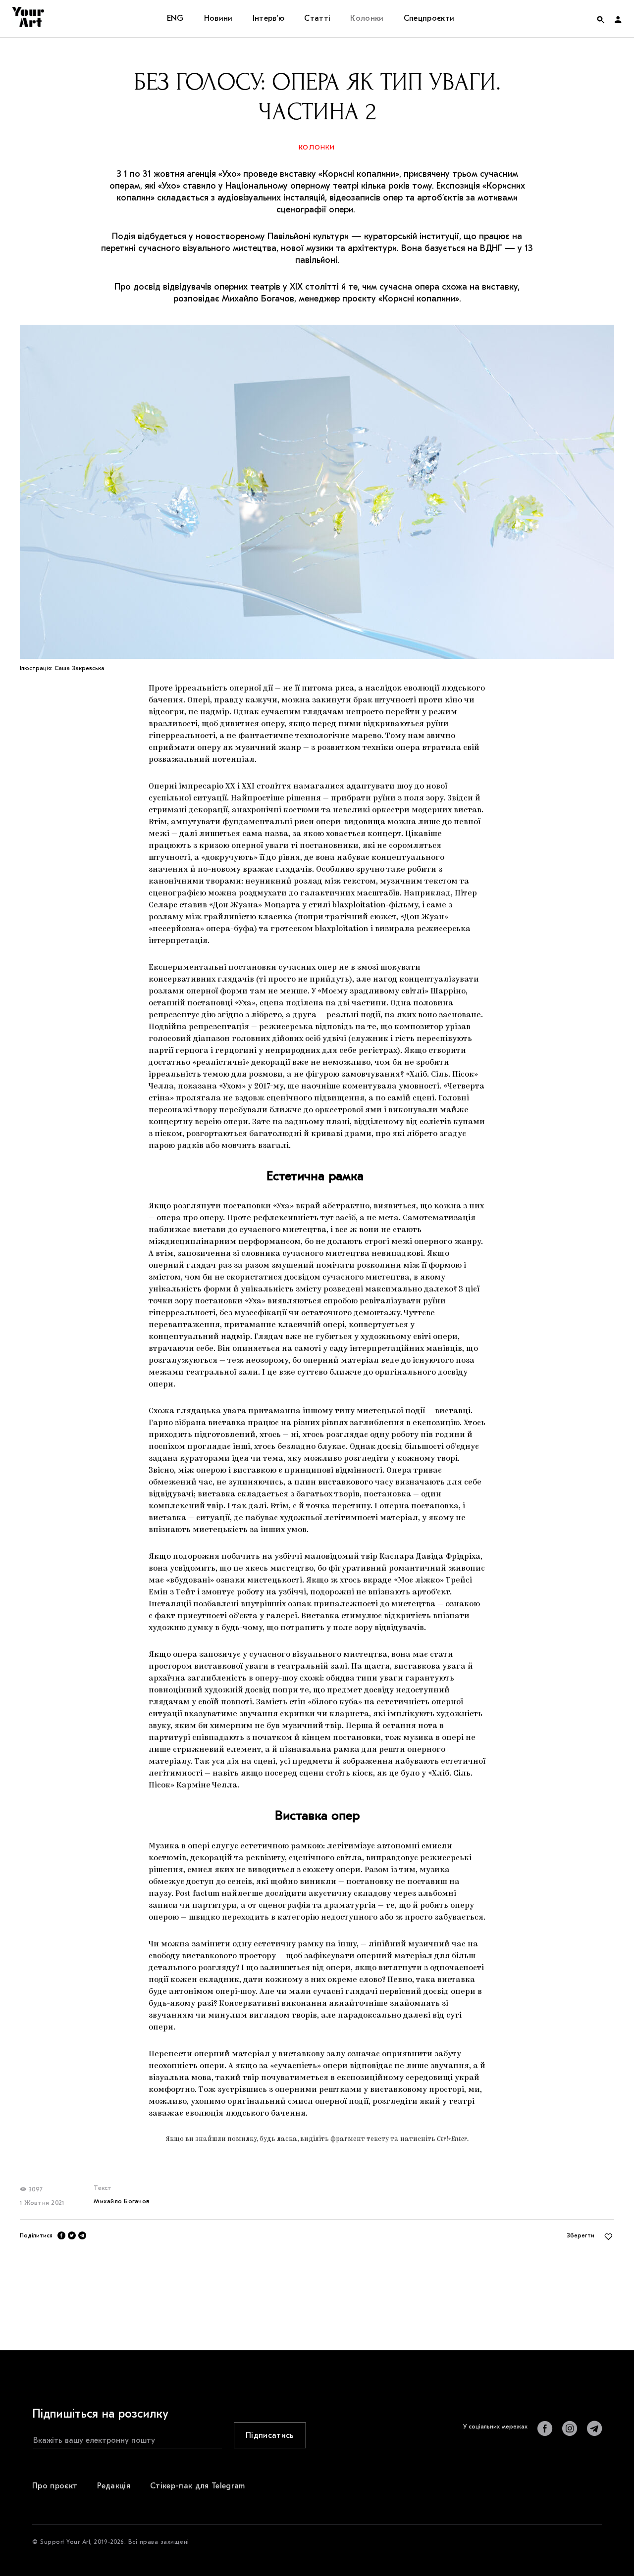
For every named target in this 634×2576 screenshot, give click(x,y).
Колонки (317, 147)
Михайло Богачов (122, 2201)
